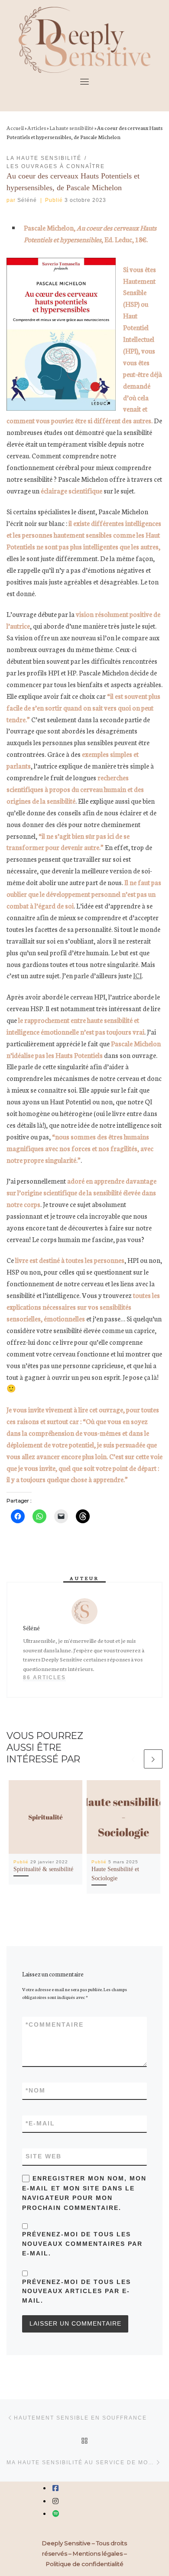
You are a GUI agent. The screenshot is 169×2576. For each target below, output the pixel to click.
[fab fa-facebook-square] (55, 2488)
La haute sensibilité (71, 128)
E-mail (40, 2123)
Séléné (27, 200)
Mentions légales (98, 2553)
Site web (44, 2156)
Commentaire (55, 2024)
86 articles (44, 1677)
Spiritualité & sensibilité (43, 1869)
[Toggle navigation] (84, 81)
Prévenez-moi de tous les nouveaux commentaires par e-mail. (82, 2243)
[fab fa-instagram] (55, 2501)
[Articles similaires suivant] (153, 1759)
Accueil (15, 128)
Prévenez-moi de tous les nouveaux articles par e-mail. (76, 2291)
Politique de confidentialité (85, 2564)
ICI (137, 975)
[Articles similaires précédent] (133, 1759)
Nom (36, 2090)
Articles (37, 128)
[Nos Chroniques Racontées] (56, 2514)
